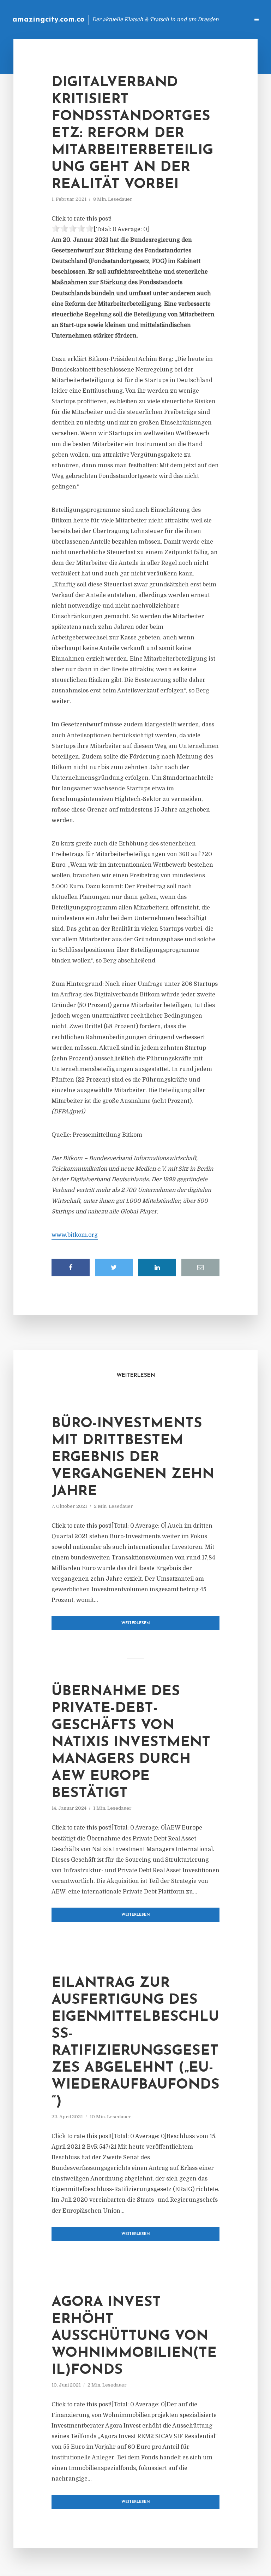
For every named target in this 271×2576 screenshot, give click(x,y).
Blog (131, 19)
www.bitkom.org (75, 1235)
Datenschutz (229, 19)
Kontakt (158, 19)
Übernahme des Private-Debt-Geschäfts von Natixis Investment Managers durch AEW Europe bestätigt (131, 1743)
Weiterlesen (136, 1623)
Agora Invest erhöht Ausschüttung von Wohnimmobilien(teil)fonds (134, 2336)
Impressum (191, 19)
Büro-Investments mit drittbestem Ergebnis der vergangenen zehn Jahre (133, 1458)
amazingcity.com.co (49, 20)
